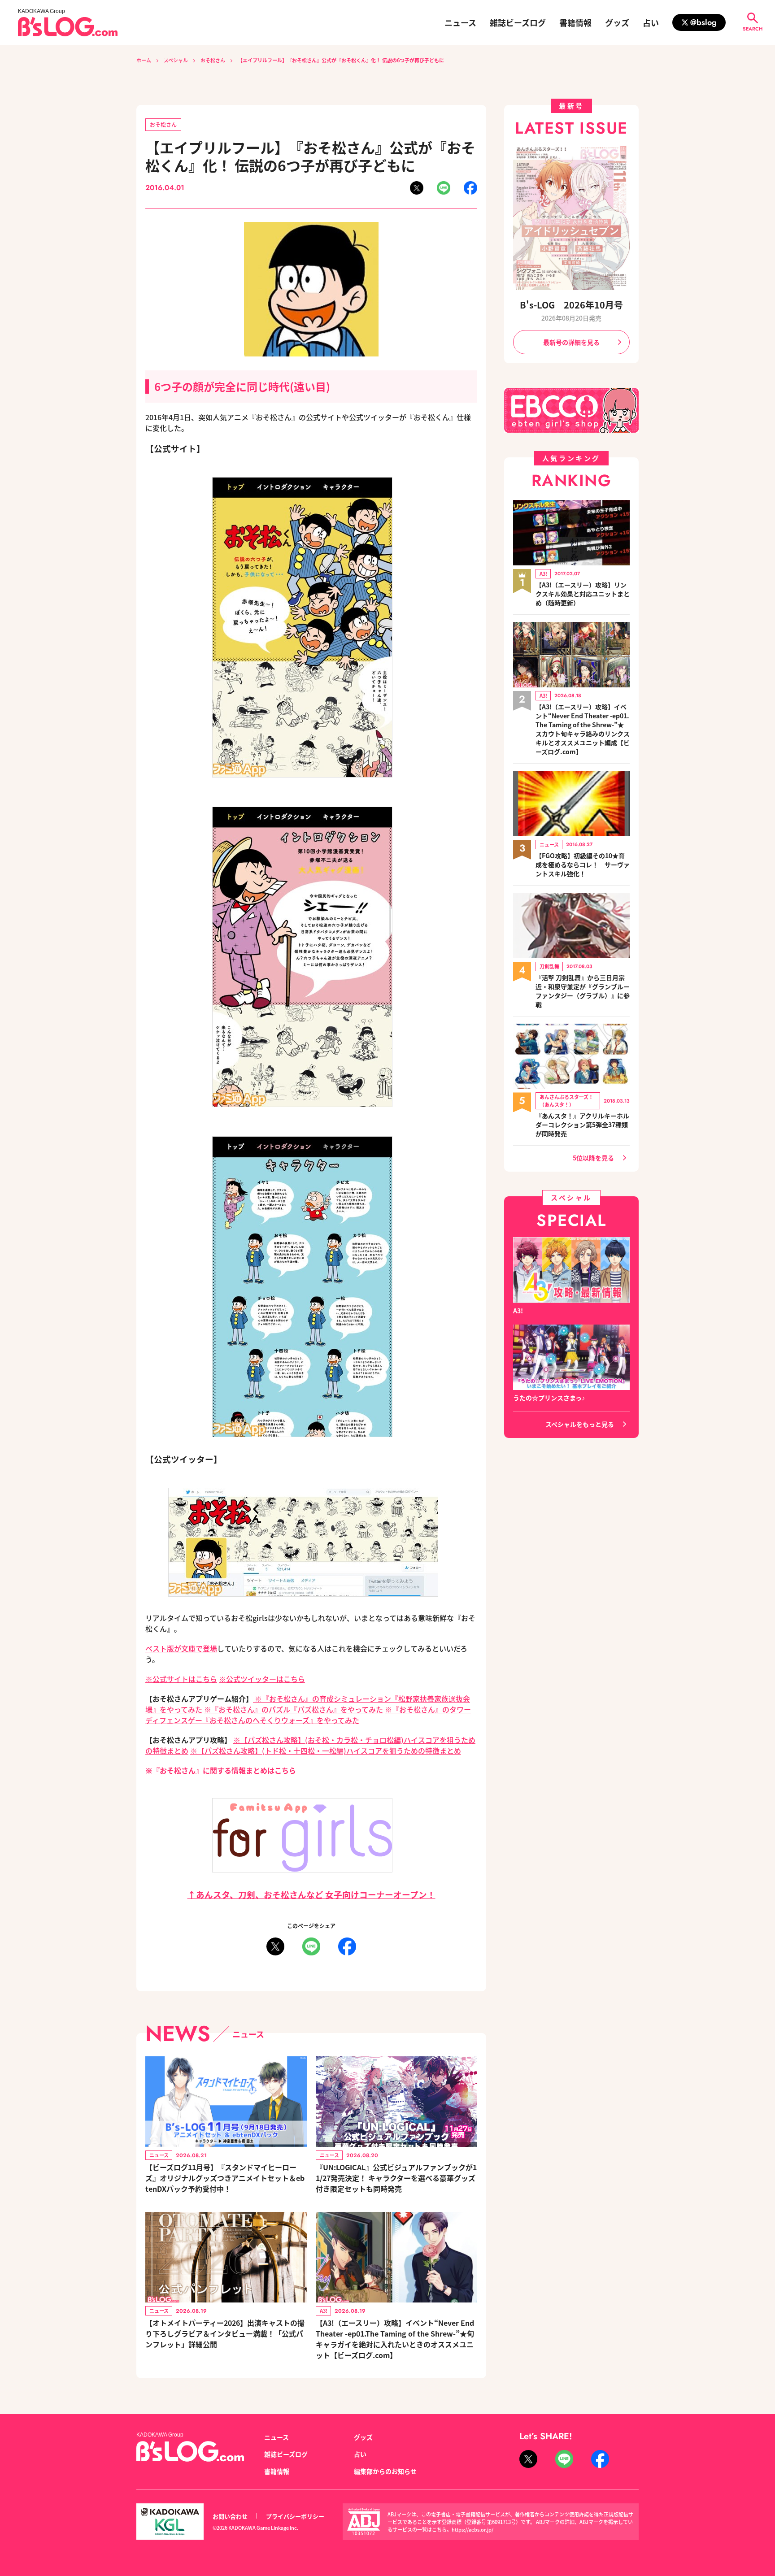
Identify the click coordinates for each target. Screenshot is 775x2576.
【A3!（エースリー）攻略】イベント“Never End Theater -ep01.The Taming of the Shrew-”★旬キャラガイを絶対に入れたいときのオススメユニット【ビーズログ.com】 (395, 2339)
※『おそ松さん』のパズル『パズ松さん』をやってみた (294, 1709)
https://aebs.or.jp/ (472, 2529)
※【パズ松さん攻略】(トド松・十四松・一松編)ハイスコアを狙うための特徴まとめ (326, 1751)
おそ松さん (213, 60)
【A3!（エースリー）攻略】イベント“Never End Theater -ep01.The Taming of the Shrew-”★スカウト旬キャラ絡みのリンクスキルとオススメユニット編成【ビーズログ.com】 (583, 729)
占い (651, 22)
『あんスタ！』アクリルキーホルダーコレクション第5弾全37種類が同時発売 (582, 1125)
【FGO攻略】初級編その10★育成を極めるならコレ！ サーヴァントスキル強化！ (583, 864)
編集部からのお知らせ (385, 2471)
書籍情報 (575, 22)
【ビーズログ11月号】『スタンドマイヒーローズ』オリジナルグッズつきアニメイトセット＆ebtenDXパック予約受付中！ (225, 2178)
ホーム (144, 60)
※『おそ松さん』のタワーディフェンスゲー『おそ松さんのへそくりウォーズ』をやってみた (308, 1715)
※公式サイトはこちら (181, 1679)
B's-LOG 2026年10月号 (571, 305)
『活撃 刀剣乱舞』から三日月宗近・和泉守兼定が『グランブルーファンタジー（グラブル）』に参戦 (583, 991)
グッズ (617, 22)
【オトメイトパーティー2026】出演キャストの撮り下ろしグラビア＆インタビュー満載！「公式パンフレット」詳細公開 (225, 2333)
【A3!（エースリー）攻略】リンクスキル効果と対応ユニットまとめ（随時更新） (583, 594)
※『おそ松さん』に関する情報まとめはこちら (221, 1770)
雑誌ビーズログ (518, 22)
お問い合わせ (230, 2516)
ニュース (460, 22)
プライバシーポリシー (295, 2516)
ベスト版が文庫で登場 (181, 1648)
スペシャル (176, 60)
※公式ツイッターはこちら (262, 1679)
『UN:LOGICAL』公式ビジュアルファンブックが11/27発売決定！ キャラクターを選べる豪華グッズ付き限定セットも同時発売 (396, 2178)
